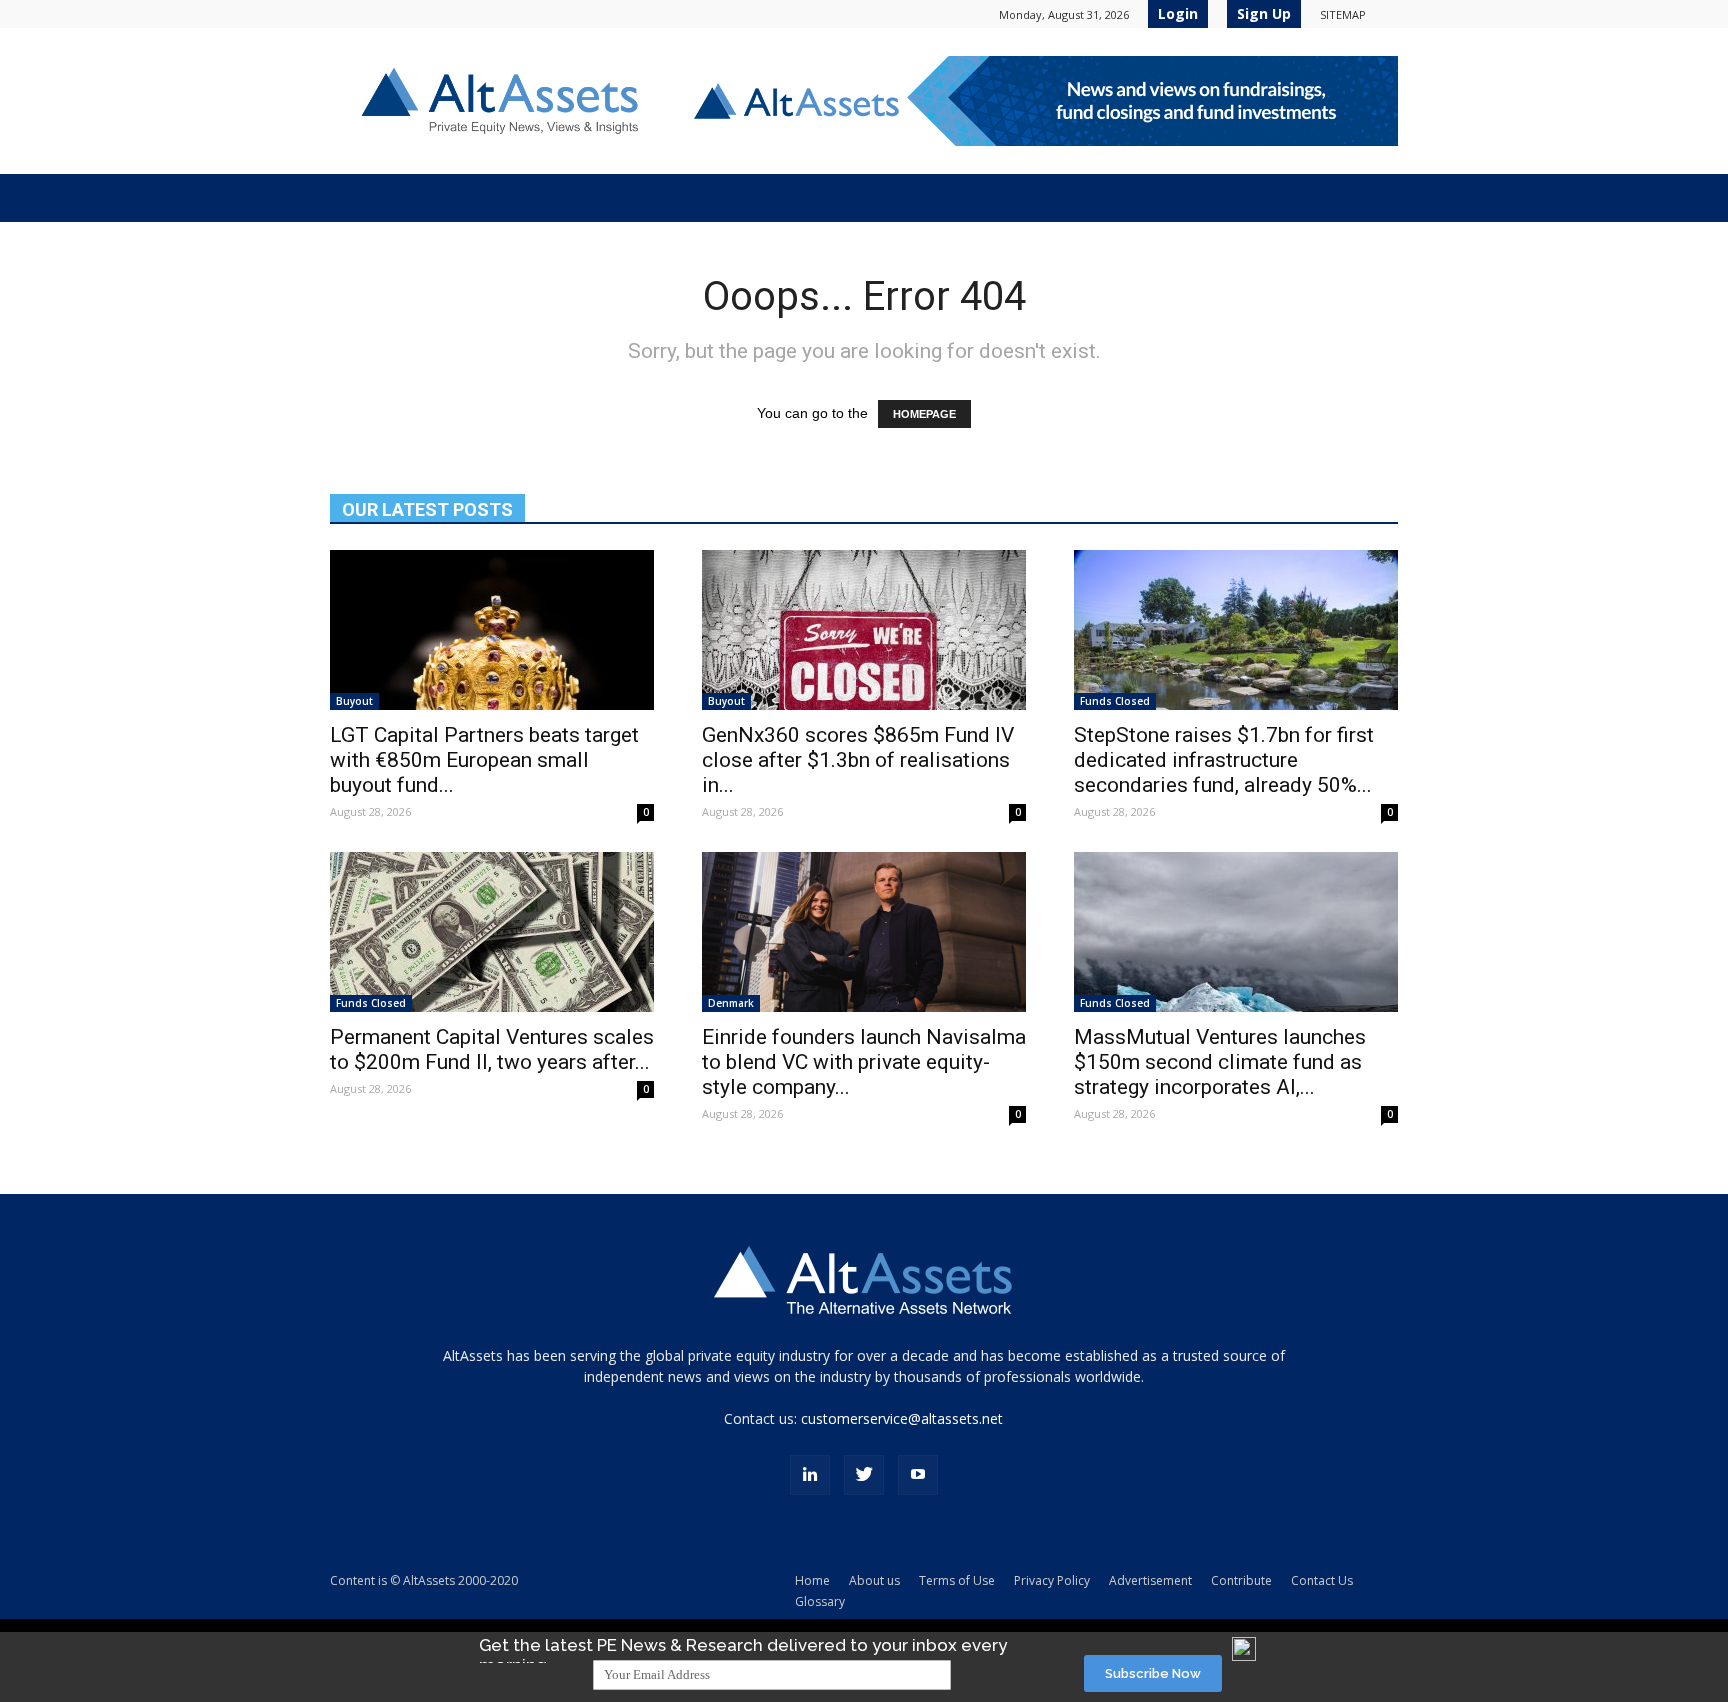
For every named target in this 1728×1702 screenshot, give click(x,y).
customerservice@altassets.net (902, 1418)
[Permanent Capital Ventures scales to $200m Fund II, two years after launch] (492, 932)
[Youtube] (918, 1475)
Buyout (354, 701)
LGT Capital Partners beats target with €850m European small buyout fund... (484, 760)
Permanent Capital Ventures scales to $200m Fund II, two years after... (492, 1049)
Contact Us (1322, 1580)
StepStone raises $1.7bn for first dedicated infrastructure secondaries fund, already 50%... (1224, 760)
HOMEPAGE (924, 414)
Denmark (731, 1003)
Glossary (820, 1601)
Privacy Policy (1052, 1580)
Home (812, 1580)
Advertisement (1150, 1580)
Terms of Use (957, 1580)
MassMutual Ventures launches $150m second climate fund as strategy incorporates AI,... (1220, 1062)
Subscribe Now (1153, 1673)
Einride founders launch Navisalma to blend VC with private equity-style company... (864, 1062)
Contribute (1241, 1580)
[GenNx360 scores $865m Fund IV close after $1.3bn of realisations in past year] (864, 630)
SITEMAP (1343, 14)
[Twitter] (864, 1475)
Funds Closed (1115, 701)
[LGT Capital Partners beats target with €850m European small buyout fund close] (492, 630)
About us (874, 1580)
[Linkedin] (810, 1475)
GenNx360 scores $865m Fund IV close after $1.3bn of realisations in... (858, 760)
